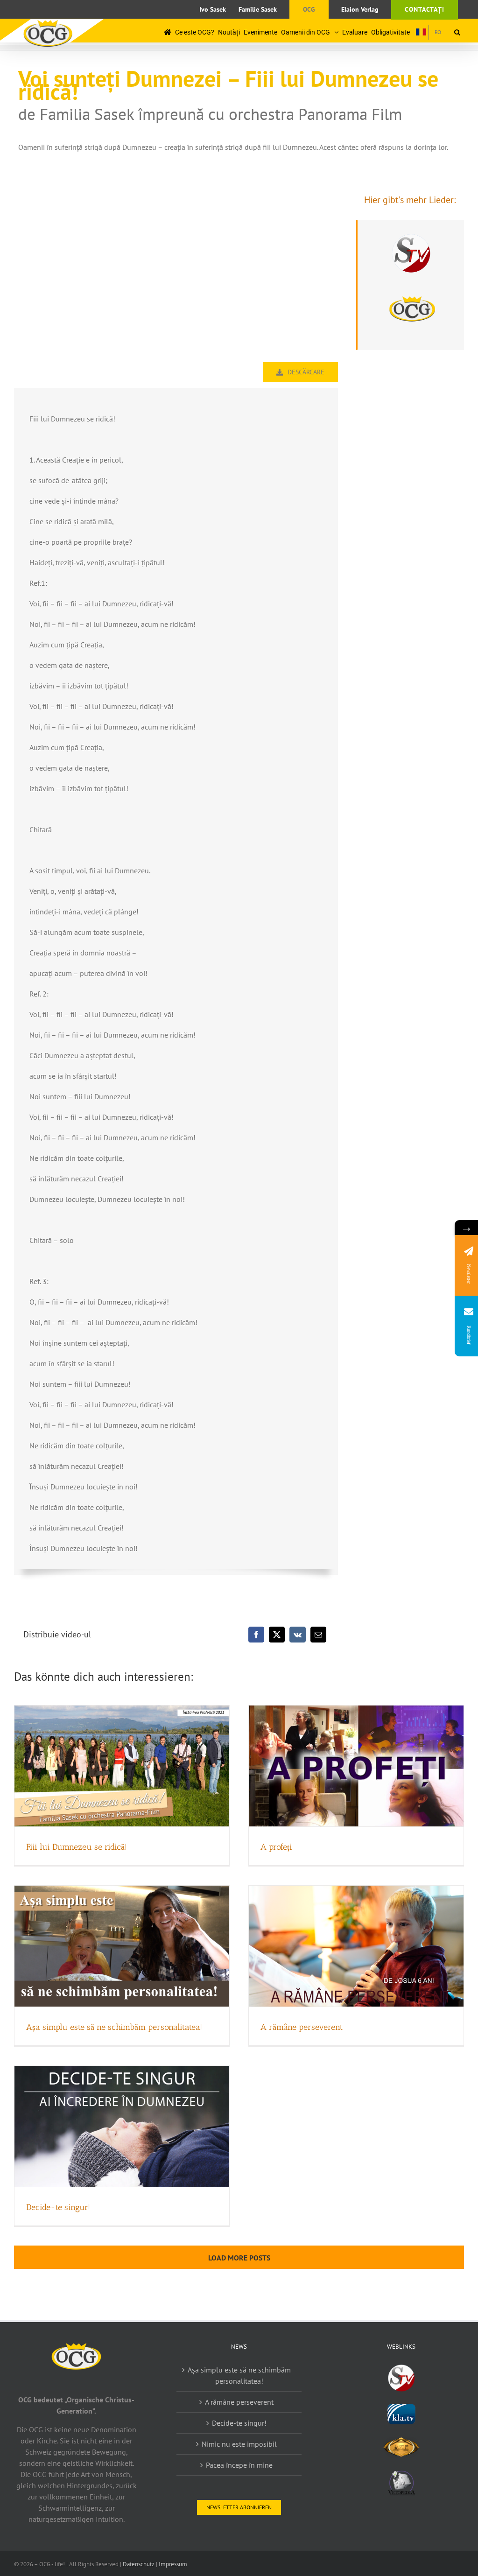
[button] (457, 32)
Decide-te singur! (58, 2207)
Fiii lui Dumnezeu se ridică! (77, 1847)
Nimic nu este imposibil (239, 2444)
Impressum (173, 2564)
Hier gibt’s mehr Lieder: (410, 200)
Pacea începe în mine (239, 2465)
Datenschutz (139, 2564)
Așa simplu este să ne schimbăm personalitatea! (114, 2027)
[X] (277, 1635)
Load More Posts (239, 2258)
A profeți (276, 1847)
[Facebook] (256, 1635)
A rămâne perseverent (302, 2027)
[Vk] (298, 1635)
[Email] (318, 1635)
